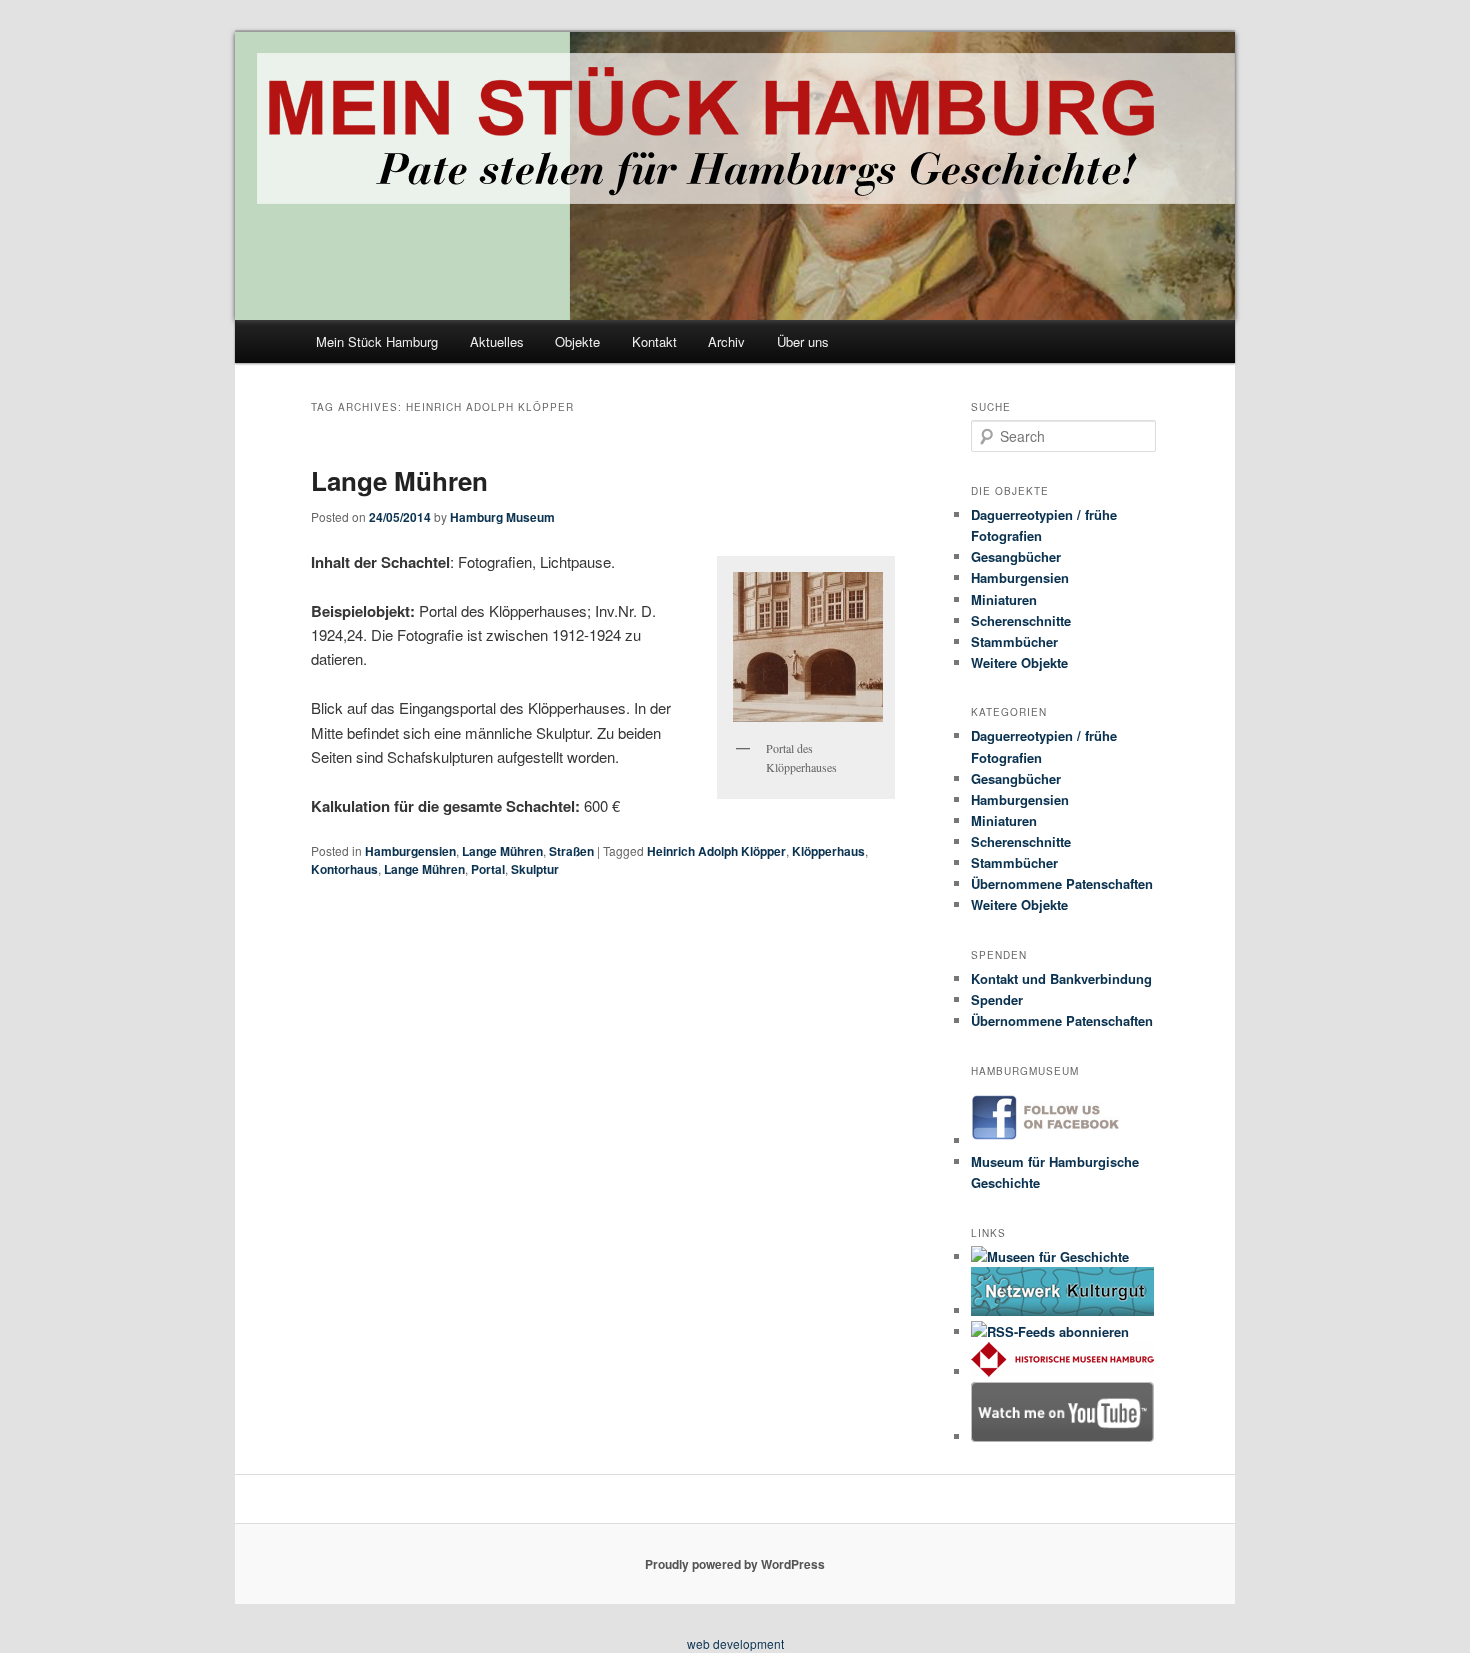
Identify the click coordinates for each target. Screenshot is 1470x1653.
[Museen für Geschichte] (1050, 1256)
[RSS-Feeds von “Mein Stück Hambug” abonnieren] (1050, 1331)
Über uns (803, 341)
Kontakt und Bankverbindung (1061, 978)
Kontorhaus (344, 869)
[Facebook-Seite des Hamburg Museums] (1062, 1140)
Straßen (571, 851)
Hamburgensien (410, 851)
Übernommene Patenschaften (1062, 883)
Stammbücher (1014, 641)
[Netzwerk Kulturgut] (1062, 1310)
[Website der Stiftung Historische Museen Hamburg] (1062, 1371)
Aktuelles (497, 341)
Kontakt (654, 341)
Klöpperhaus (828, 851)
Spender (997, 999)
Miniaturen (1004, 599)
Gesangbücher (1016, 556)
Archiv (726, 341)
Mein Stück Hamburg (377, 341)
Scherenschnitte (1021, 620)
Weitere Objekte (1019, 662)
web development (735, 1643)
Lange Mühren (399, 480)
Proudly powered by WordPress (735, 1564)
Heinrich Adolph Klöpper (716, 851)
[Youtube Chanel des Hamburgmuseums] (1062, 1436)
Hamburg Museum (502, 517)
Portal (488, 869)
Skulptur (535, 869)
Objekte (577, 341)
